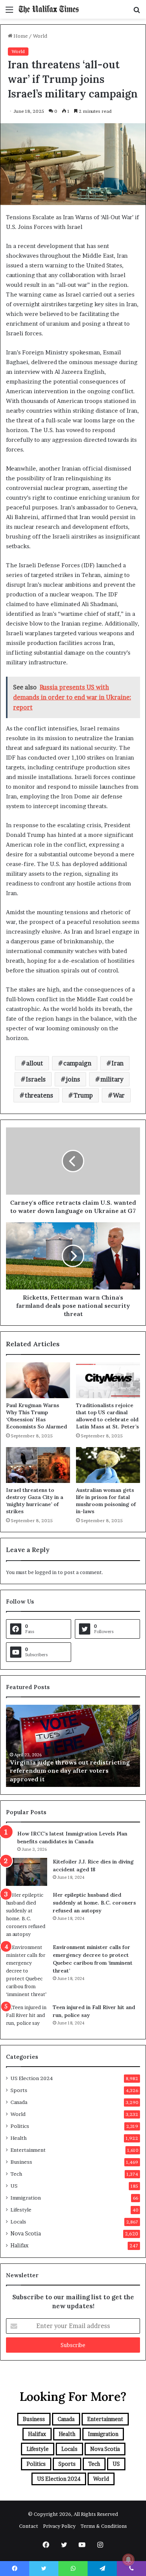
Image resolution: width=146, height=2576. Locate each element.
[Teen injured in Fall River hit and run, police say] (27, 2018)
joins (73, 1079)
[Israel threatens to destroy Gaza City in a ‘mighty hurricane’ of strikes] (38, 1465)
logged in (46, 1572)
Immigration (26, 2198)
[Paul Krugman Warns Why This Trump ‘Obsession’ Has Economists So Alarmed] (38, 1380)
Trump (83, 1095)
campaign (77, 1063)
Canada (19, 2102)
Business (21, 2162)
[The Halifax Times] (49, 9)
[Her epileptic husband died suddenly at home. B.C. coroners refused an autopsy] (27, 1915)
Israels (36, 1079)
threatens (39, 1095)
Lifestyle (21, 2210)
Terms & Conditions (104, 2526)
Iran (118, 1063)
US (14, 2186)
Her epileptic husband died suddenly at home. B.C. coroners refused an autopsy (94, 1903)
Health (19, 2138)
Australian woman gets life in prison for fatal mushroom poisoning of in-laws (106, 1501)
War (119, 1095)
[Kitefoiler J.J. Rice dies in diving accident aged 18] (27, 1872)
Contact (29, 2526)
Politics (20, 2126)
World (40, 36)
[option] (73, 1746)
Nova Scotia (26, 2234)
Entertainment (28, 2150)
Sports (19, 2090)
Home (20, 36)
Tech (16, 2174)
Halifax (19, 2246)
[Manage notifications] (128, 2560)
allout (35, 1063)
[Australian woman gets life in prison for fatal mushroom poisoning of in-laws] (108, 1465)
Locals (18, 2222)
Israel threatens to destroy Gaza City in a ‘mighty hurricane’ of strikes (35, 1501)
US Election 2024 (32, 2078)
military (112, 1079)
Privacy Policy (59, 2526)
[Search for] (137, 12)
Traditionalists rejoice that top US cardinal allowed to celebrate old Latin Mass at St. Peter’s (107, 1416)
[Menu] (9, 12)
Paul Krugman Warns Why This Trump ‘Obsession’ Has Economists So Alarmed (36, 1416)
